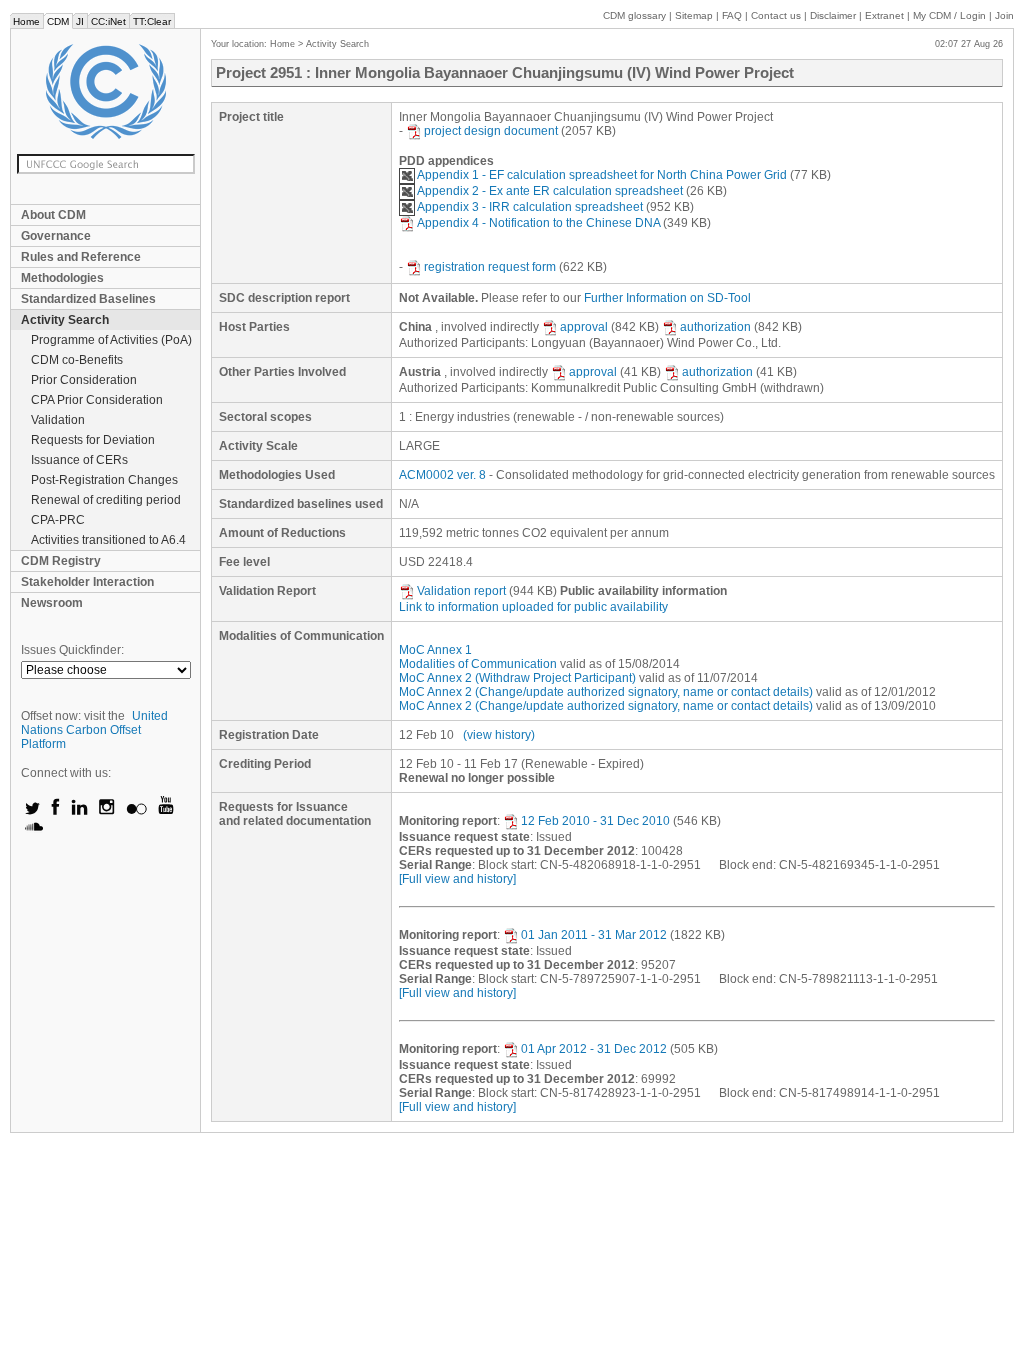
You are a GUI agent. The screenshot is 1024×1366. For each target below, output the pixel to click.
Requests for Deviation (93, 440)
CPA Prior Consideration (97, 400)
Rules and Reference (81, 257)
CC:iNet (108, 21)
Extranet (884, 15)
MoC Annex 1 (435, 650)
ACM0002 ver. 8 (442, 475)
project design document (491, 131)
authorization (715, 327)
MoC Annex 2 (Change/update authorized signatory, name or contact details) (606, 692)
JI (80, 21)
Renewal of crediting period (106, 500)
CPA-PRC (58, 520)
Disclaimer (833, 15)
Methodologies (62, 278)
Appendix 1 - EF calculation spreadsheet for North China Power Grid (602, 175)
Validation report (461, 591)
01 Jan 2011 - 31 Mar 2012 (594, 935)
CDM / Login (951, 15)
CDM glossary (634, 15)
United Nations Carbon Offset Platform (94, 730)
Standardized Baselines (88, 299)
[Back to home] (105, 91)
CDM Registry (61, 561)
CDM (58, 21)
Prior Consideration (84, 380)
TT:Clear (152, 21)
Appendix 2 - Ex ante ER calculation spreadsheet (550, 191)
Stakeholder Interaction (87, 582)
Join (1004, 15)
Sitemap (694, 15)
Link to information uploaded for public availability (533, 607)
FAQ (732, 15)
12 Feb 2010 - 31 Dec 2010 (595, 821)
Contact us (776, 15)
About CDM (53, 215)
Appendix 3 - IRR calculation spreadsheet (530, 207)
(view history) (499, 735)
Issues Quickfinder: (72, 650)
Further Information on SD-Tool (667, 298)
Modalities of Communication (478, 664)
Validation (58, 420)
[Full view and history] (457, 879)
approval (584, 327)
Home (26, 21)
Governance (56, 236)
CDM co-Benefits (77, 360)
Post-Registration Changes (104, 480)
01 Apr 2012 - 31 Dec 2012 (594, 1049)
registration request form (490, 267)
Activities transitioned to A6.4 (108, 540)
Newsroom (52, 603)
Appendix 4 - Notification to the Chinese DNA (538, 223)
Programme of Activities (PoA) (111, 340)
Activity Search (65, 320)
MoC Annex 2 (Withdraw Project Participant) (517, 678)
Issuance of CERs (79, 460)
